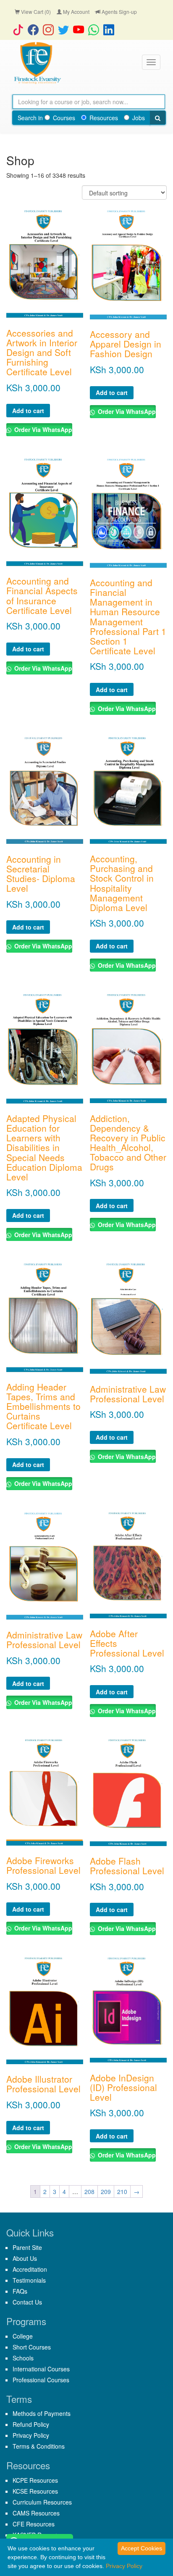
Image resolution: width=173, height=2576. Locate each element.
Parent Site (27, 2247)
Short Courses (32, 2347)
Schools (23, 2358)
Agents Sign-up (119, 12)
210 (122, 2191)
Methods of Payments (42, 2413)
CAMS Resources (36, 2513)
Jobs (139, 118)
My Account (76, 12)
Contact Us (27, 2302)
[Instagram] (50, 29)
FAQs (20, 2291)
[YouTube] (81, 29)
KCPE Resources (35, 2480)
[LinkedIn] (111, 29)
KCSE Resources (35, 2491)
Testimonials (29, 2280)
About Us (25, 2258)
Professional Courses (41, 2380)
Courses (64, 118)
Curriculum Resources (42, 2502)
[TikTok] (20, 29)
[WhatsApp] (96, 29)
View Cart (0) (35, 12)
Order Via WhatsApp (42, 429)
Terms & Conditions (39, 2446)
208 (89, 2191)
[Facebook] (35, 29)
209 (106, 2191)
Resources (104, 118)
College (23, 2336)
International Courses (41, 2369)
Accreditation (30, 2269)
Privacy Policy (31, 2435)
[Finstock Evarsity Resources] (37, 63)
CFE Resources (34, 2524)
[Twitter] (66, 29)
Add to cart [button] (28, 411)
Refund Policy (31, 2424)
